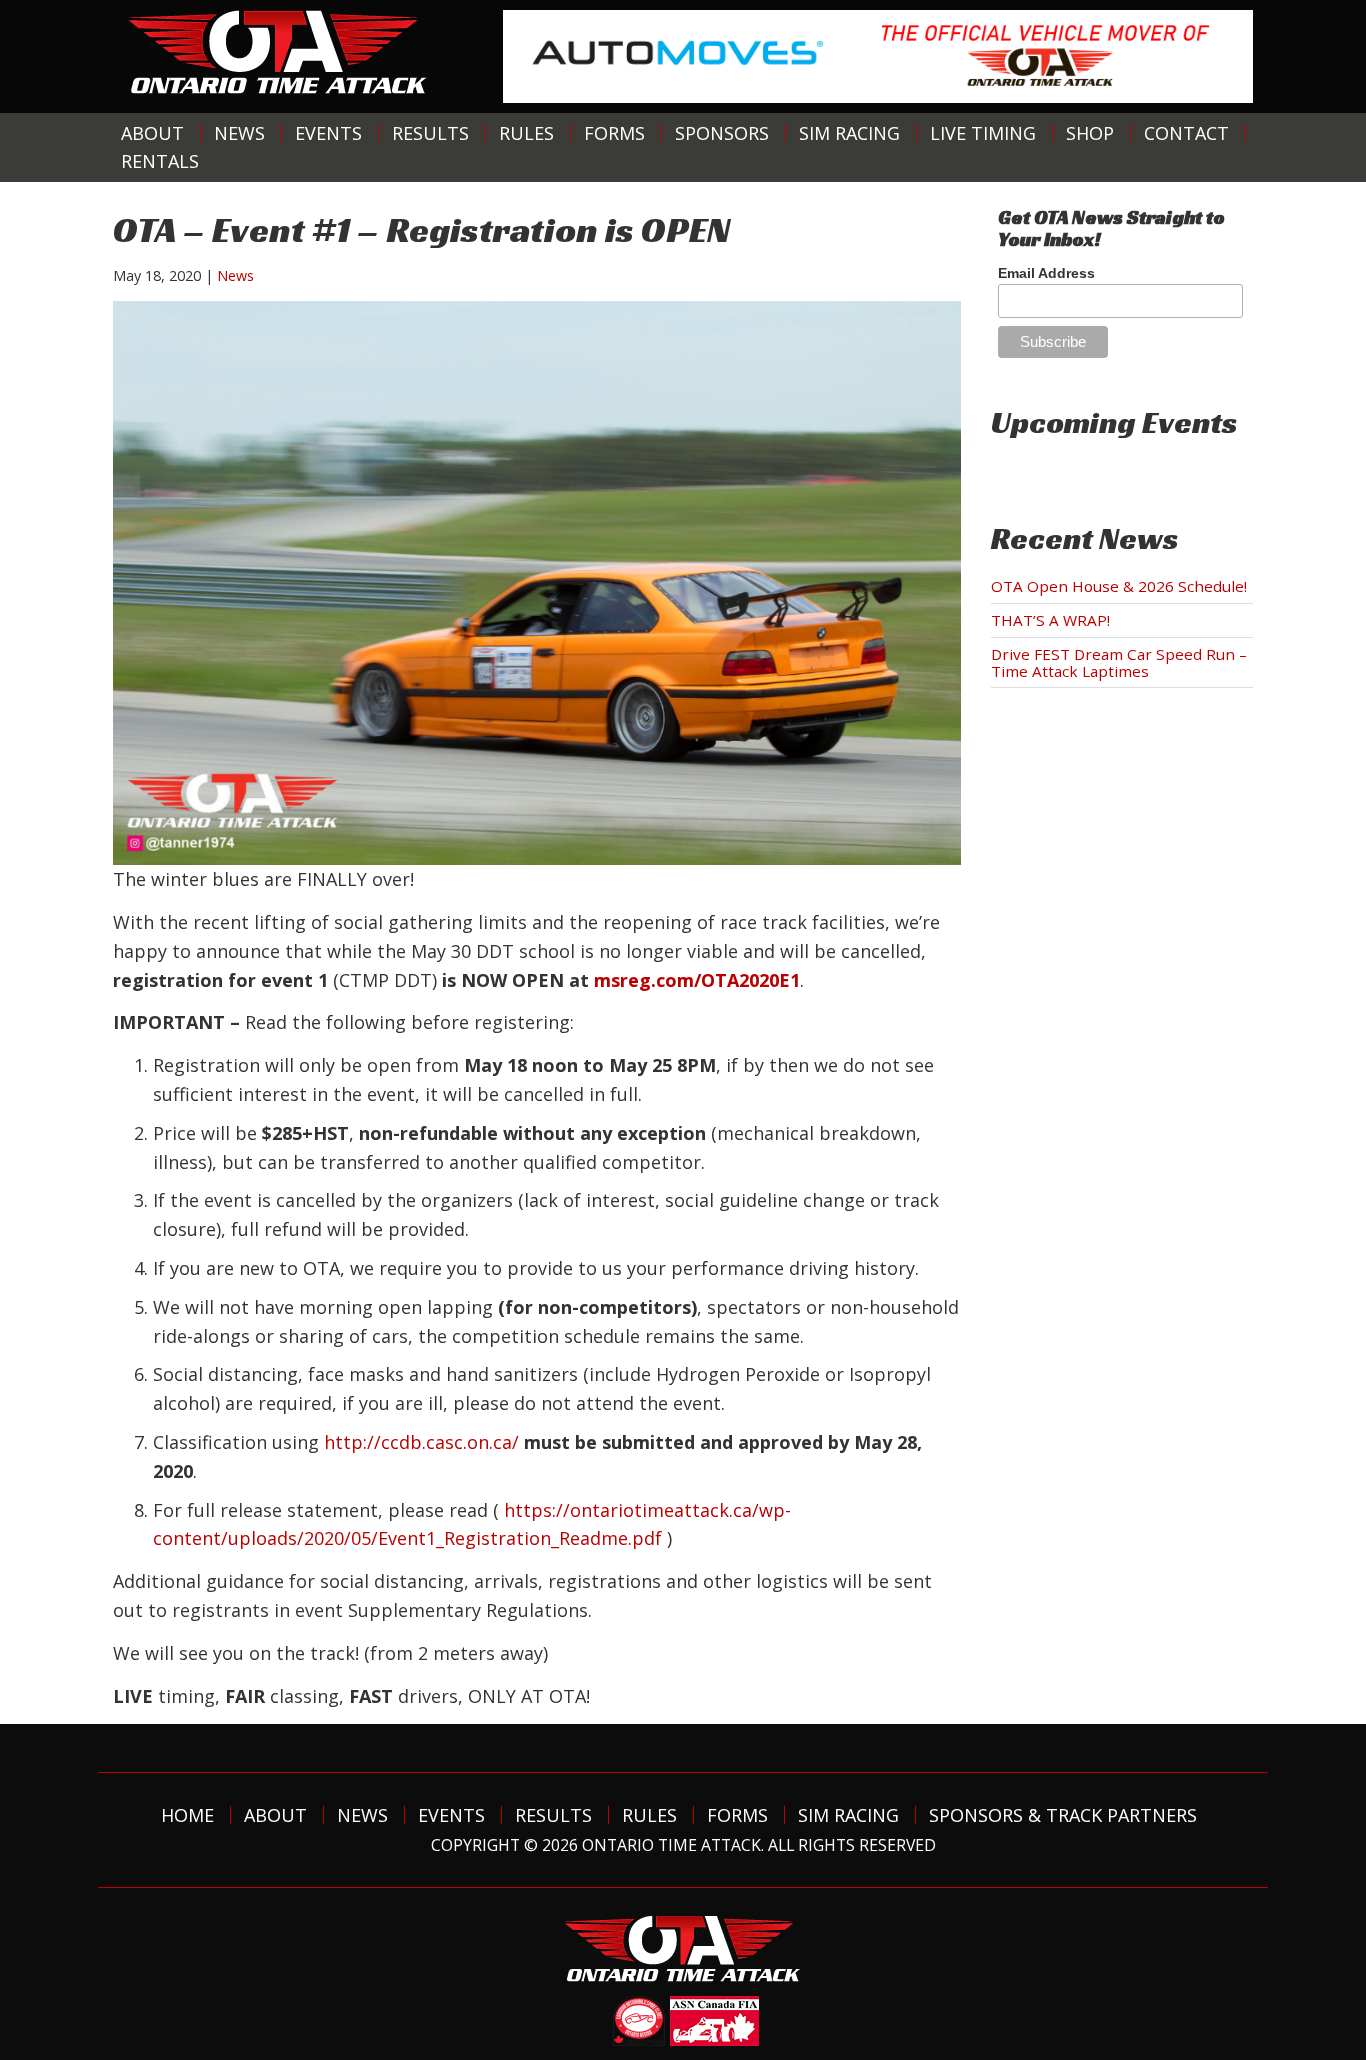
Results (430, 133)
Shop (1090, 133)
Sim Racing (849, 133)
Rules (526, 133)
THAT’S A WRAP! (1050, 620)
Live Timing (983, 133)
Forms (614, 133)
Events (328, 133)
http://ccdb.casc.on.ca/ (421, 1442)
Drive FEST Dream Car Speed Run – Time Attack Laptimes (1119, 662)
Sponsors (722, 133)
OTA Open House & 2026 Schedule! (1119, 586)
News (239, 133)
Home (187, 1815)
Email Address (1046, 273)
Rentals (160, 161)
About (152, 133)
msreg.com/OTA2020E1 (697, 980)
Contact (1186, 133)
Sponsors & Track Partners (1063, 1815)
